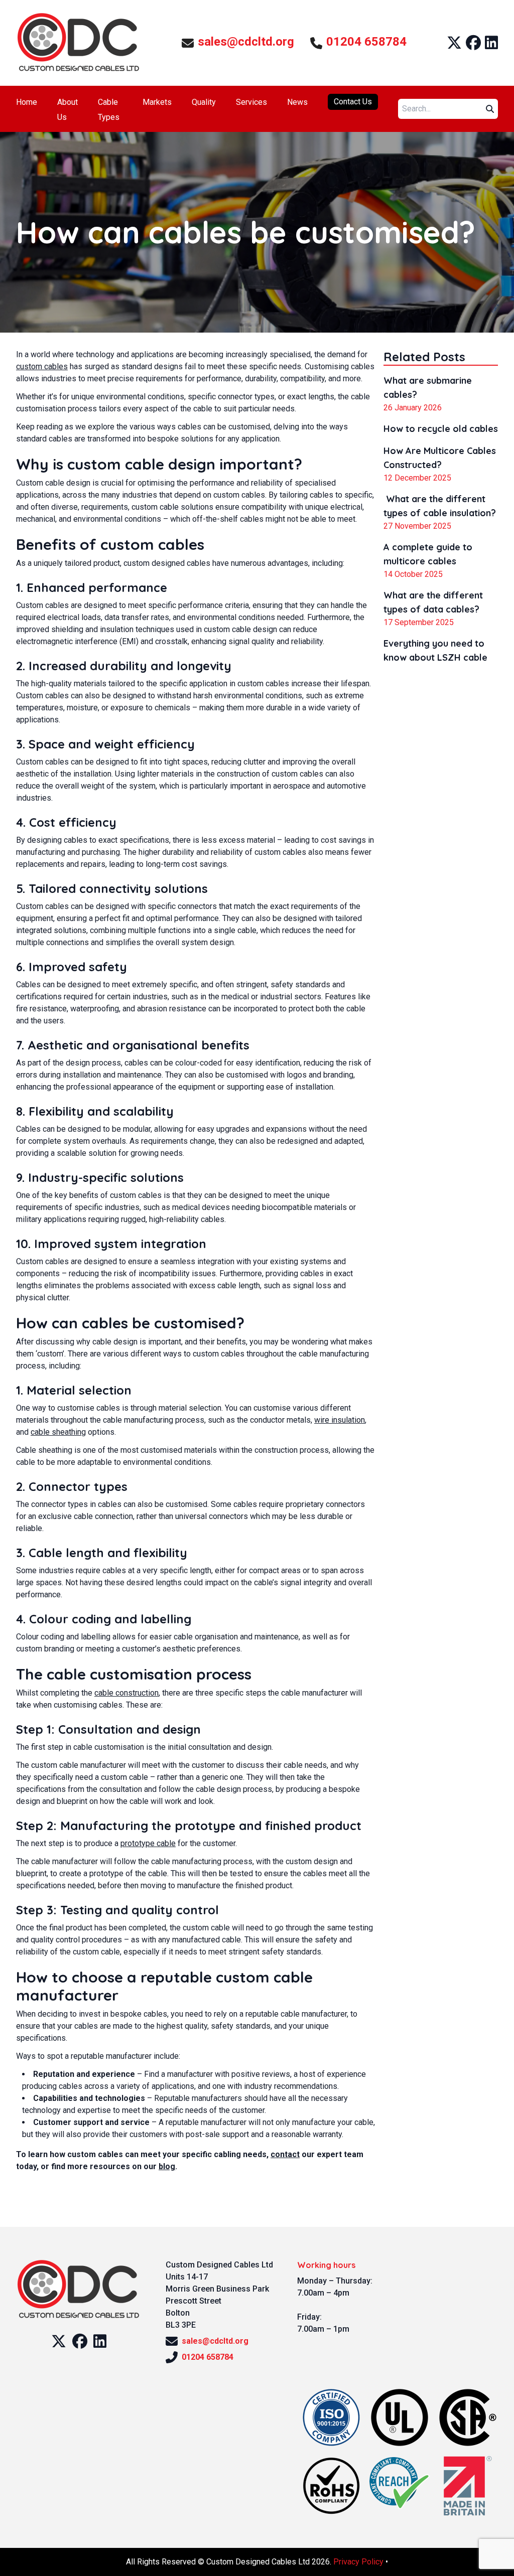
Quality (204, 102)
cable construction (126, 1693)
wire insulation (340, 1420)
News (297, 102)
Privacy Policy (358, 2562)
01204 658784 (366, 42)
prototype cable (148, 1843)
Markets (157, 102)
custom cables (42, 366)
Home (27, 102)
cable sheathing (58, 1432)
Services (251, 102)
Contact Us (353, 102)
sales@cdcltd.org (246, 42)
